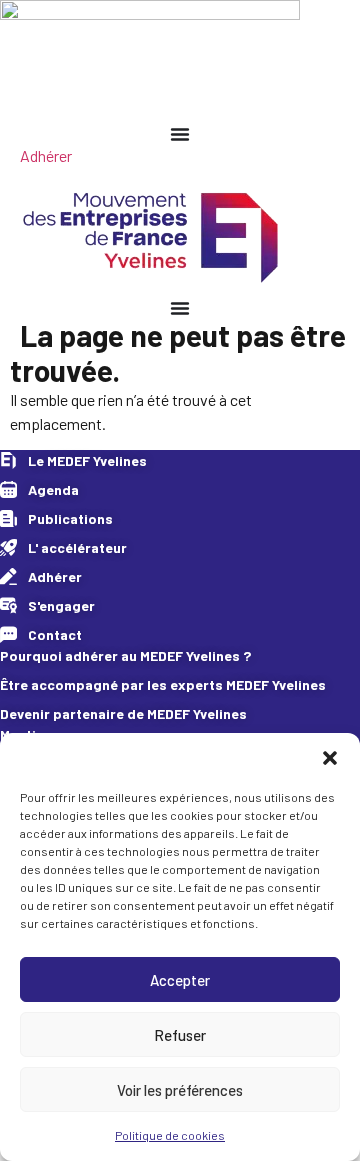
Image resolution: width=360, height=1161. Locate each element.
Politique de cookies (170, 1135)
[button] (330, 758)
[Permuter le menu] (180, 134)
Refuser (180, 1035)
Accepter (180, 980)
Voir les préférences (180, 1090)
